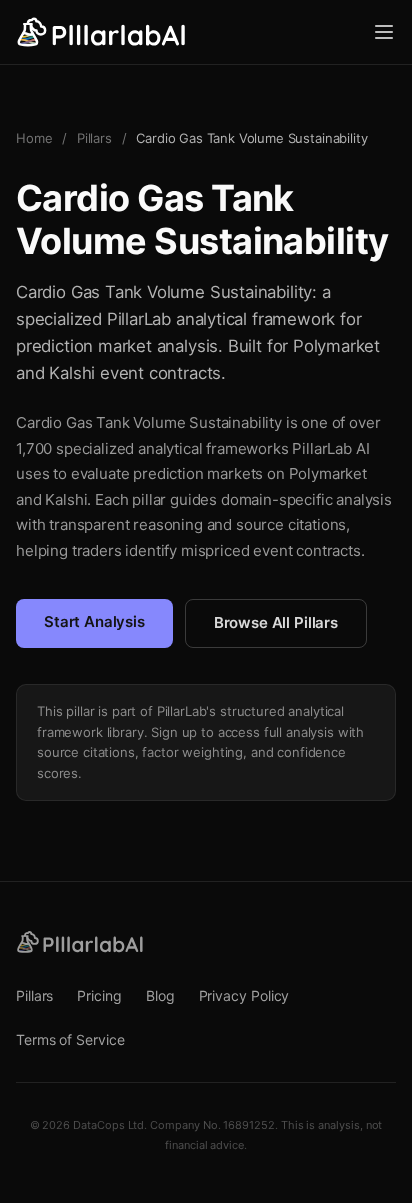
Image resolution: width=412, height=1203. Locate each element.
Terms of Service (70, 1039)
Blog (160, 995)
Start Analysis (94, 621)
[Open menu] (384, 32)
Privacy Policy (244, 995)
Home (34, 138)
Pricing (99, 995)
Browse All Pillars (276, 622)
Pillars (94, 138)
